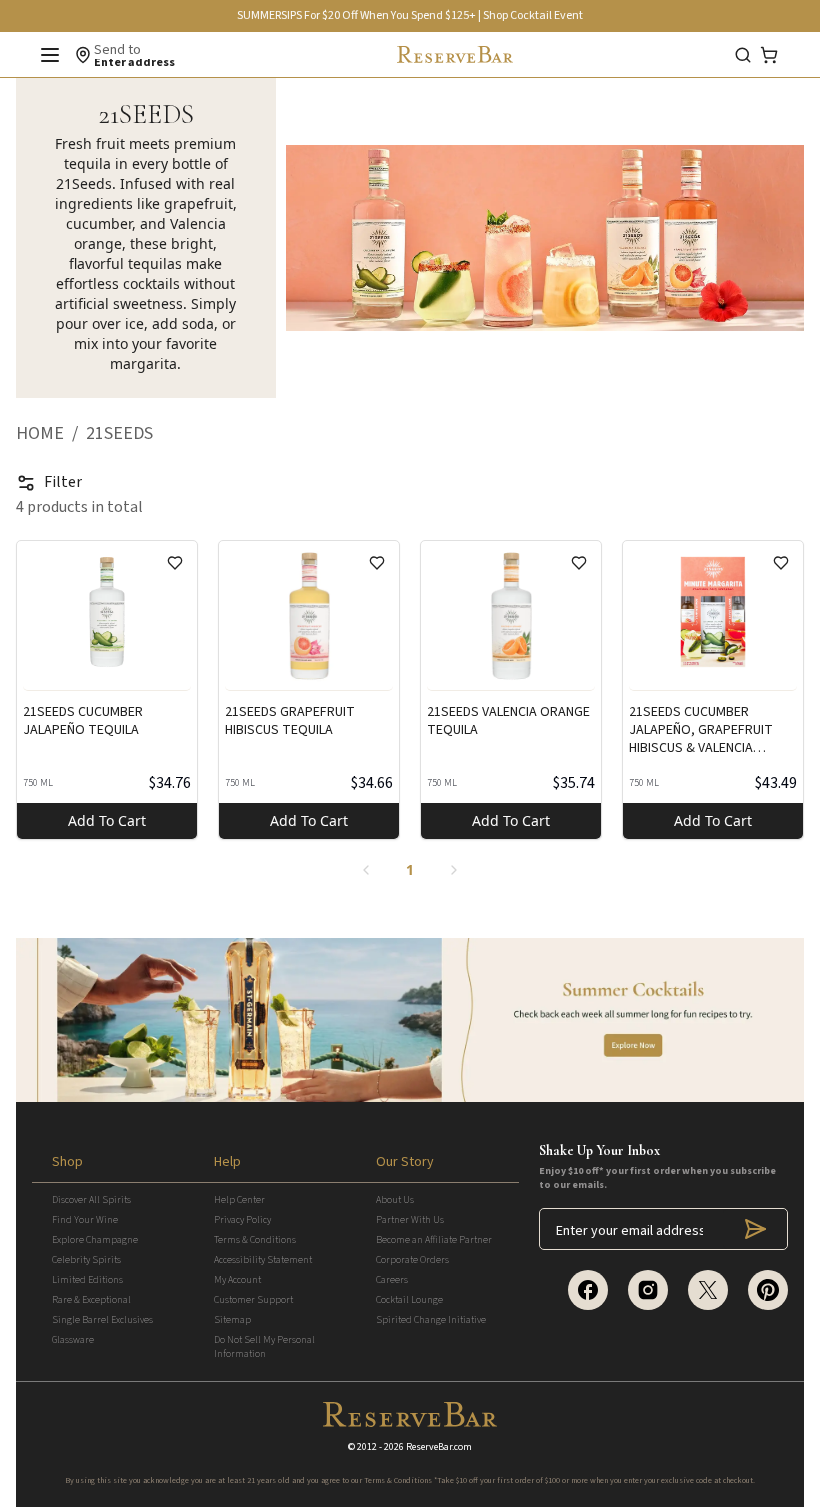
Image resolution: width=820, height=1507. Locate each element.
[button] (51, 434)
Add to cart (107, 820)
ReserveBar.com (439, 1447)
